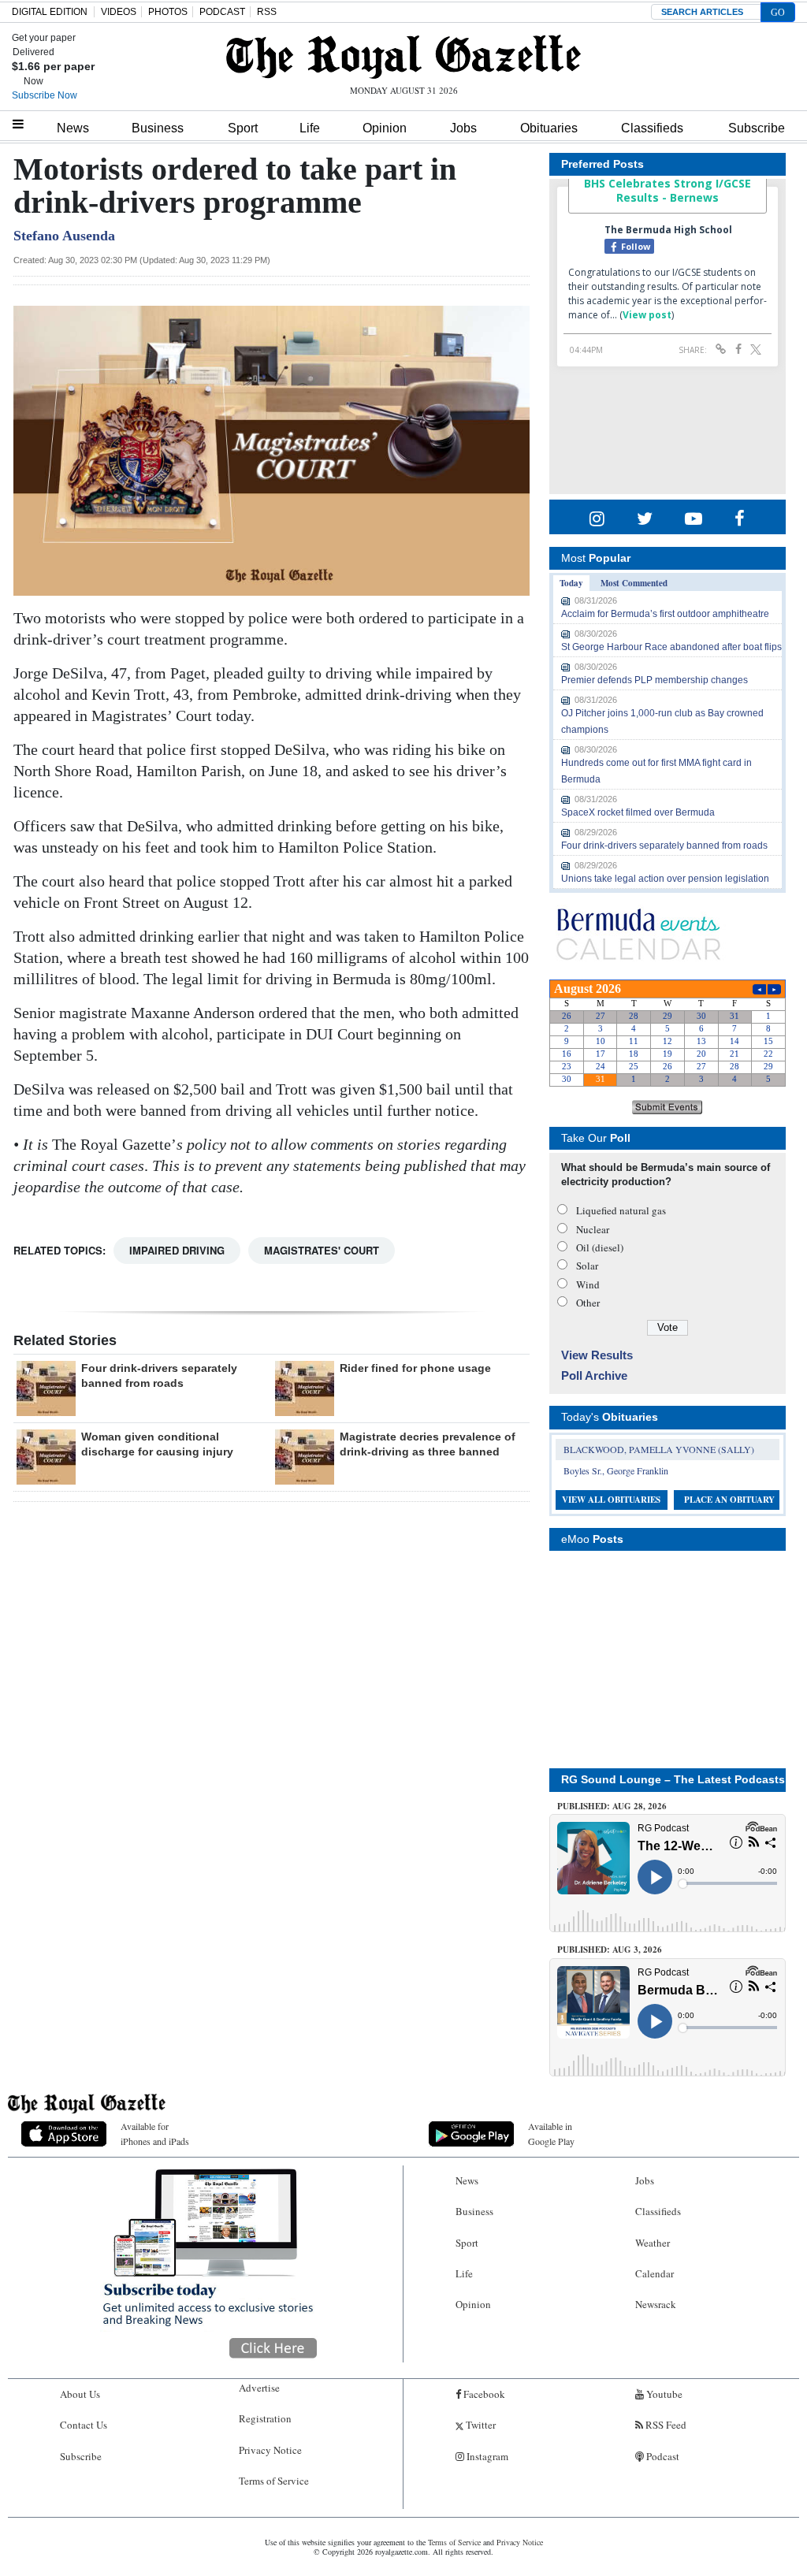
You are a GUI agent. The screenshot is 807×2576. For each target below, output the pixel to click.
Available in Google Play (551, 2134)
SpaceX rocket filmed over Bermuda (638, 812)
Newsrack (656, 2304)
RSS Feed (665, 2425)
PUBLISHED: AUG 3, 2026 (610, 1950)
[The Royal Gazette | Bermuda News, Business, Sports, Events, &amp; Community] (403, 57)
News (73, 128)
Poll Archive (594, 1375)
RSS (267, 12)
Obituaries (549, 128)
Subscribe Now (45, 95)
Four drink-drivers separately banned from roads (664, 846)
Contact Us (84, 2425)
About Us (80, 2394)
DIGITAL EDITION (50, 12)
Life (310, 128)
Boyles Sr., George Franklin (616, 1470)
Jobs (463, 128)
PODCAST (222, 12)
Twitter (480, 2425)
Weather (653, 2243)
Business (158, 128)
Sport (243, 128)
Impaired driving (177, 1250)
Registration (265, 2418)
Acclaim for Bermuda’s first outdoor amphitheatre (665, 614)
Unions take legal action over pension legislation (665, 879)
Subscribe (757, 128)
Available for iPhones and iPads (155, 2134)
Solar (587, 1266)
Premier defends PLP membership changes (655, 680)
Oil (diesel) (600, 1247)
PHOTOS (168, 12)
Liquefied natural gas (621, 1210)
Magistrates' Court (322, 1250)
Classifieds (652, 128)
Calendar (655, 2273)
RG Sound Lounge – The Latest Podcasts (673, 1779)
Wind (588, 1284)
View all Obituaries (611, 1500)
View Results (597, 1355)
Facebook (483, 2394)
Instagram (486, 2456)
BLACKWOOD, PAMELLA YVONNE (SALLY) (659, 1449)
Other (588, 1303)
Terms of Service (274, 2481)
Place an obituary (729, 1500)
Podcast (662, 2456)
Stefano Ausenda (64, 236)
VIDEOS (119, 12)
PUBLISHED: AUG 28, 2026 (612, 1806)
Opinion (385, 128)
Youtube (663, 2394)
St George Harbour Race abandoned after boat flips (671, 647)
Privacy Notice (270, 2450)
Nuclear (593, 1229)
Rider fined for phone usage (415, 1368)
